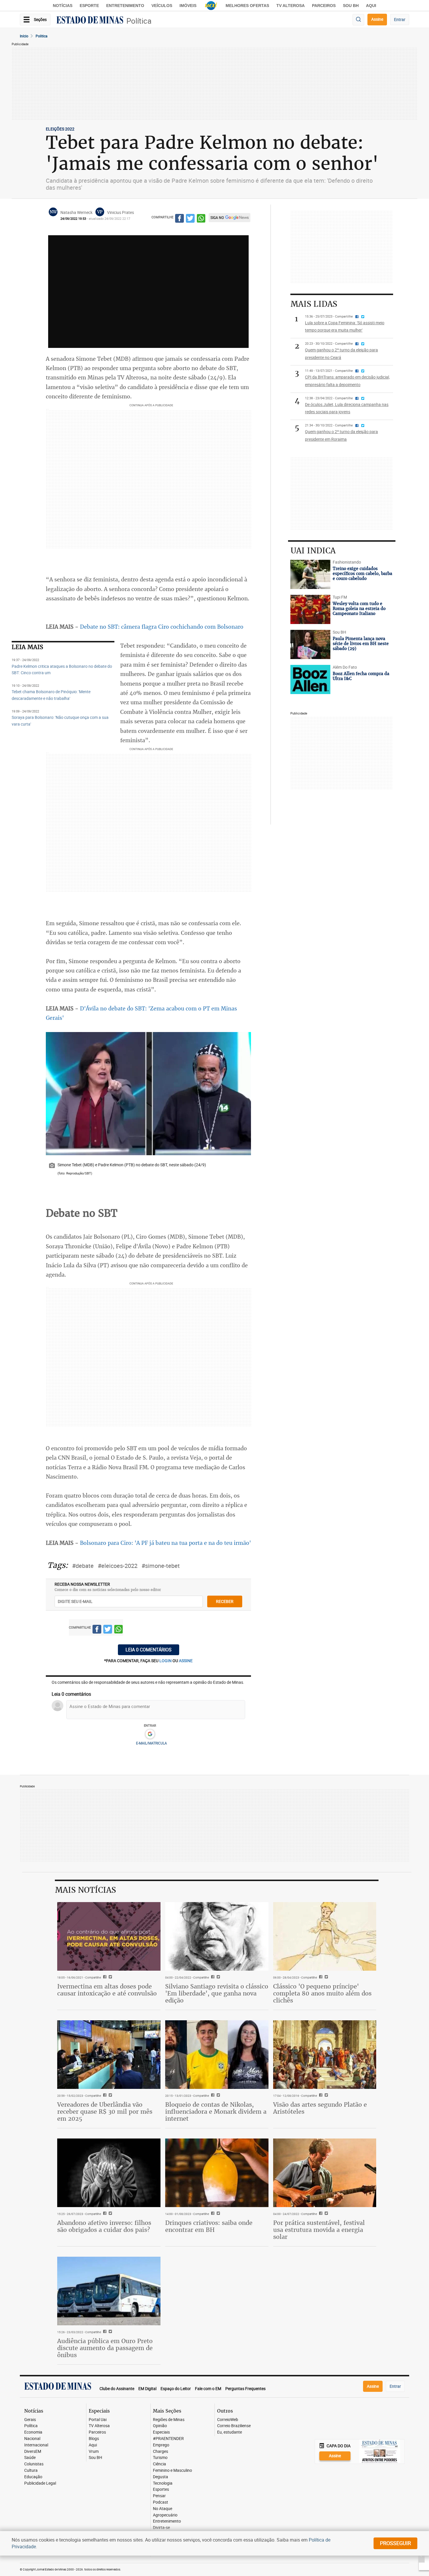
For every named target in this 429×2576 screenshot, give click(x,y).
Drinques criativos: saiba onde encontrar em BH (209, 2226)
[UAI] (211, 6)
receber (225, 1601)
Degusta (161, 2477)
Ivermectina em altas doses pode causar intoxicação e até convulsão (107, 1990)
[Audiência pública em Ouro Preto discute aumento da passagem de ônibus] (109, 2291)
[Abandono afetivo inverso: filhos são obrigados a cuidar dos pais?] (109, 2173)
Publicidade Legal (40, 2483)
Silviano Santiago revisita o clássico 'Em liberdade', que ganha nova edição (217, 1993)
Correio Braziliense (234, 2426)
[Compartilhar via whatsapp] (201, 219)
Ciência (159, 2464)
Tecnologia (163, 2483)
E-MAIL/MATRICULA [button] (151, 1743)
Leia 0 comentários (149, 1650)
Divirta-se (161, 2528)
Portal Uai (98, 2420)
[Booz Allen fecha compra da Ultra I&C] (310, 679)
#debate (83, 1566)
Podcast (161, 2502)
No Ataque (163, 2509)
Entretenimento (125, 6)
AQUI (371, 6)
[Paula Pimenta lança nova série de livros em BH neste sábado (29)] (310, 644)
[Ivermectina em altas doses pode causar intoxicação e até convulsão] (109, 1937)
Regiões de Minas (169, 2420)
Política (139, 21)
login (166, 1661)
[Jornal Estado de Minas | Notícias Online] (90, 21)
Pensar (159, 2496)
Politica (42, 36)
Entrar (400, 19)
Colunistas (34, 2464)
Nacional (32, 2439)
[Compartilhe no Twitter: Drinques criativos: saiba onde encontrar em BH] (218, 2214)
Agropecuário (165, 2515)
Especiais (161, 2432)
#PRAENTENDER (168, 2439)
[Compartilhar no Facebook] (179, 219)
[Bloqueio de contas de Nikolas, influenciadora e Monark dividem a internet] (217, 2055)
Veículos (162, 6)
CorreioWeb (228, 2420)
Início (24, 36)
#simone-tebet (161, 1566)
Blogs (94, 2439)
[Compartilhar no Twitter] (190, 219)
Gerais (30, 2420)
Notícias (63, 6)
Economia (33, 2432)
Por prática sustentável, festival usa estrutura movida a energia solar (319, 2230)
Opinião (160, 2426)
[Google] (150, 1734)
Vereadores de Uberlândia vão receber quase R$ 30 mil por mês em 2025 (105, 2111)
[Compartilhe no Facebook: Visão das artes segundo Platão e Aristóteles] (320, 2096)
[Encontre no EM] (358, 20)
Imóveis (188, 6)
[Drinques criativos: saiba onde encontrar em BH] (217, 2173)
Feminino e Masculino (172, 2470)
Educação (33, 2477)
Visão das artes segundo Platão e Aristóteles (320, 2108)
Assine (377, 19)
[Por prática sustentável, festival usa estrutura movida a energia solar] (325, 2173)
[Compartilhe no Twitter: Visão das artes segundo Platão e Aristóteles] (326, 2096)
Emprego (161, 2445)
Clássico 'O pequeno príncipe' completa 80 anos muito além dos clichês (322, 1993)
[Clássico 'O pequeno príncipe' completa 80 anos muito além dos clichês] (325, 1937)
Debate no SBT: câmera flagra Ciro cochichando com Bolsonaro (162, 627)
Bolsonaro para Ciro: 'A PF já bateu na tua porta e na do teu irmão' (165, 1543)
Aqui (93, 2445)
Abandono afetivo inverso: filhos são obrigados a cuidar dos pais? (104, 2226)
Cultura (31, 2470)
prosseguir (395, 2543)
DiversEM (33, 2452)
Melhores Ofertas (247, 6)
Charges (161, 2452)
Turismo (160, 2458)
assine (186, 1661)
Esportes (161, 2489)
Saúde (30, 2458)
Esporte (89, 6)
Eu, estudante (230, 2432)
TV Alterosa (291, 6)
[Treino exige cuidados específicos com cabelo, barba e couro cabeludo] (310, 574)
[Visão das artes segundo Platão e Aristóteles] (325, 2055)
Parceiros (324, 6)
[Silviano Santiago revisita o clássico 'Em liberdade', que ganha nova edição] (217, 1937)
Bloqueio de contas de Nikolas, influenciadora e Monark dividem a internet (216, 2111)
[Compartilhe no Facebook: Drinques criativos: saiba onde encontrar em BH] (212, 2214)
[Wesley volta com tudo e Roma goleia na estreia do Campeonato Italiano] (310, 609)
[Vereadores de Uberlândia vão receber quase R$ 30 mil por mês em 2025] (109, 2055)
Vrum (94, 2452)
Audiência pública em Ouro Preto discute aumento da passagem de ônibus (105, 2348)
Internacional (36, 2445)
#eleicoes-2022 (118, 1566)
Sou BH (351, 6)
